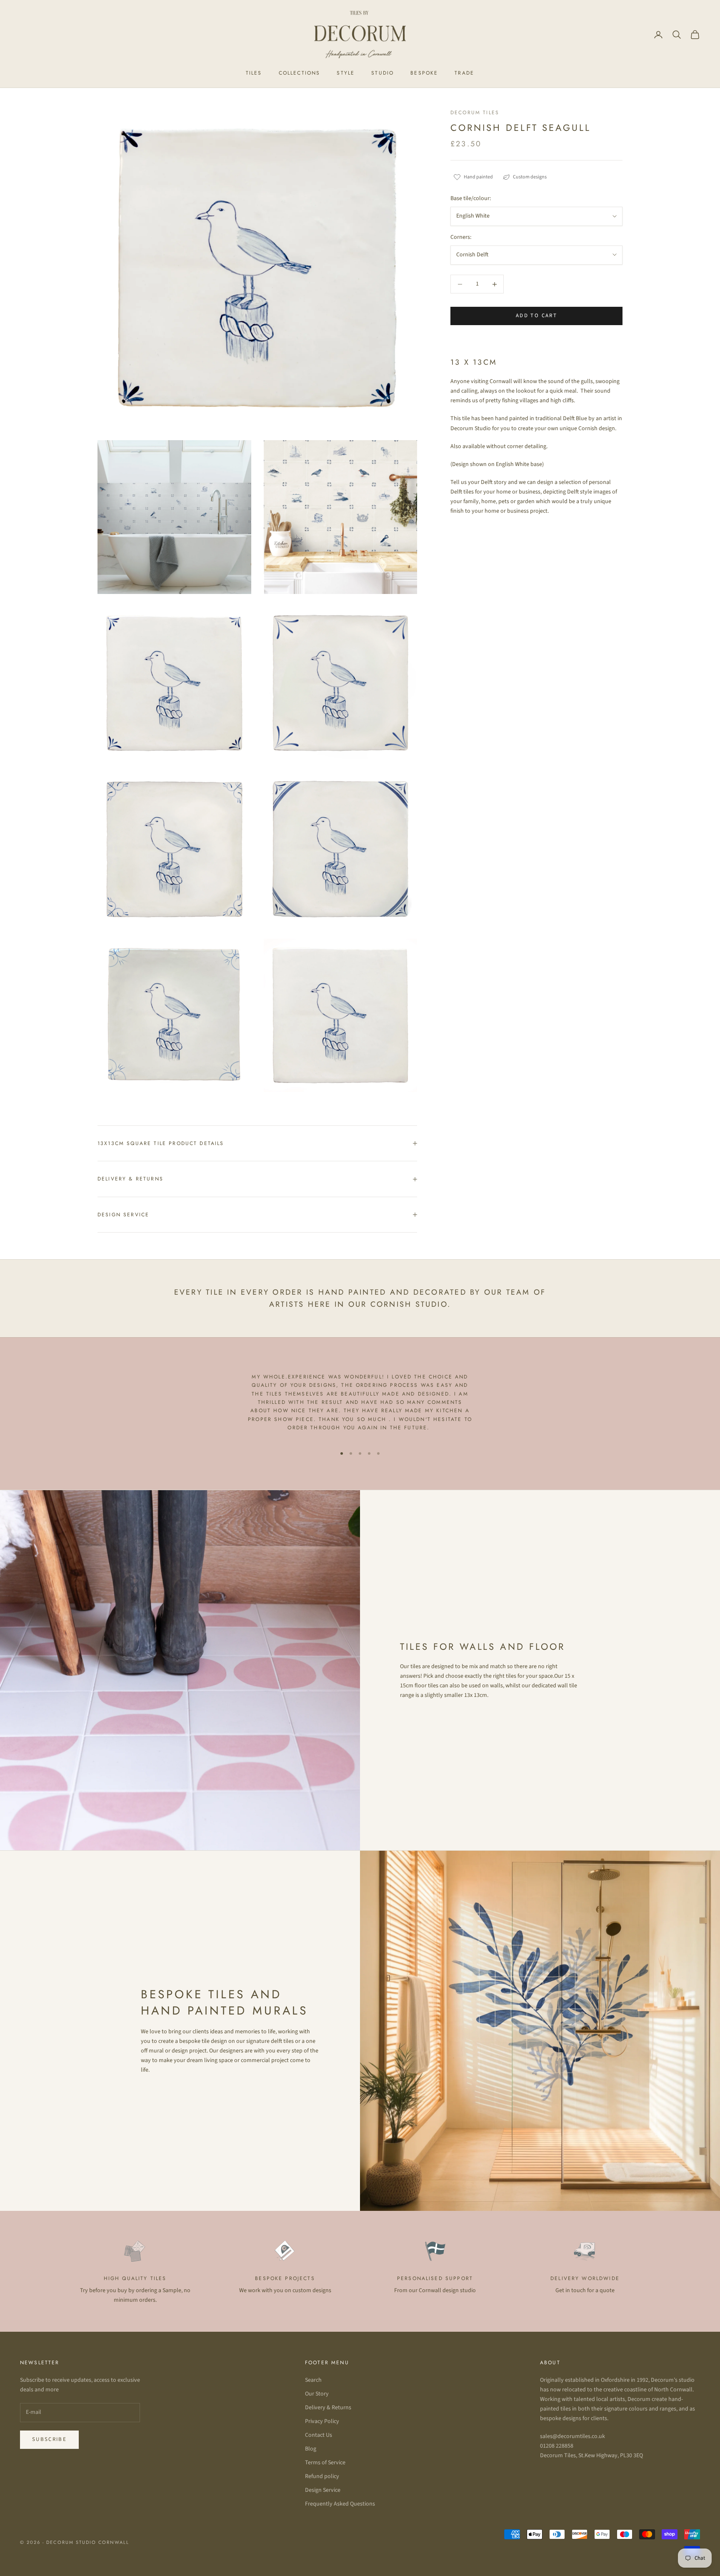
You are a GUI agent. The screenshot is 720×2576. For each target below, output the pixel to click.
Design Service (323, 2490)
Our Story (317, 2394)
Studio (382, 73)
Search (313, 2380)
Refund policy (322, 2476)
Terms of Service (325, 2463)
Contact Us (319, 2435)
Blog (311, 2449)
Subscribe (49, 2439)
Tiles (254, 73)
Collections (300, 73)
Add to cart (536, 316)
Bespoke (424, 73)
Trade (464, 73)
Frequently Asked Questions (340, 2504)
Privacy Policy (322, 2421)
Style (346, 73)
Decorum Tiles (475, 113)
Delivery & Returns (328, 2408)
